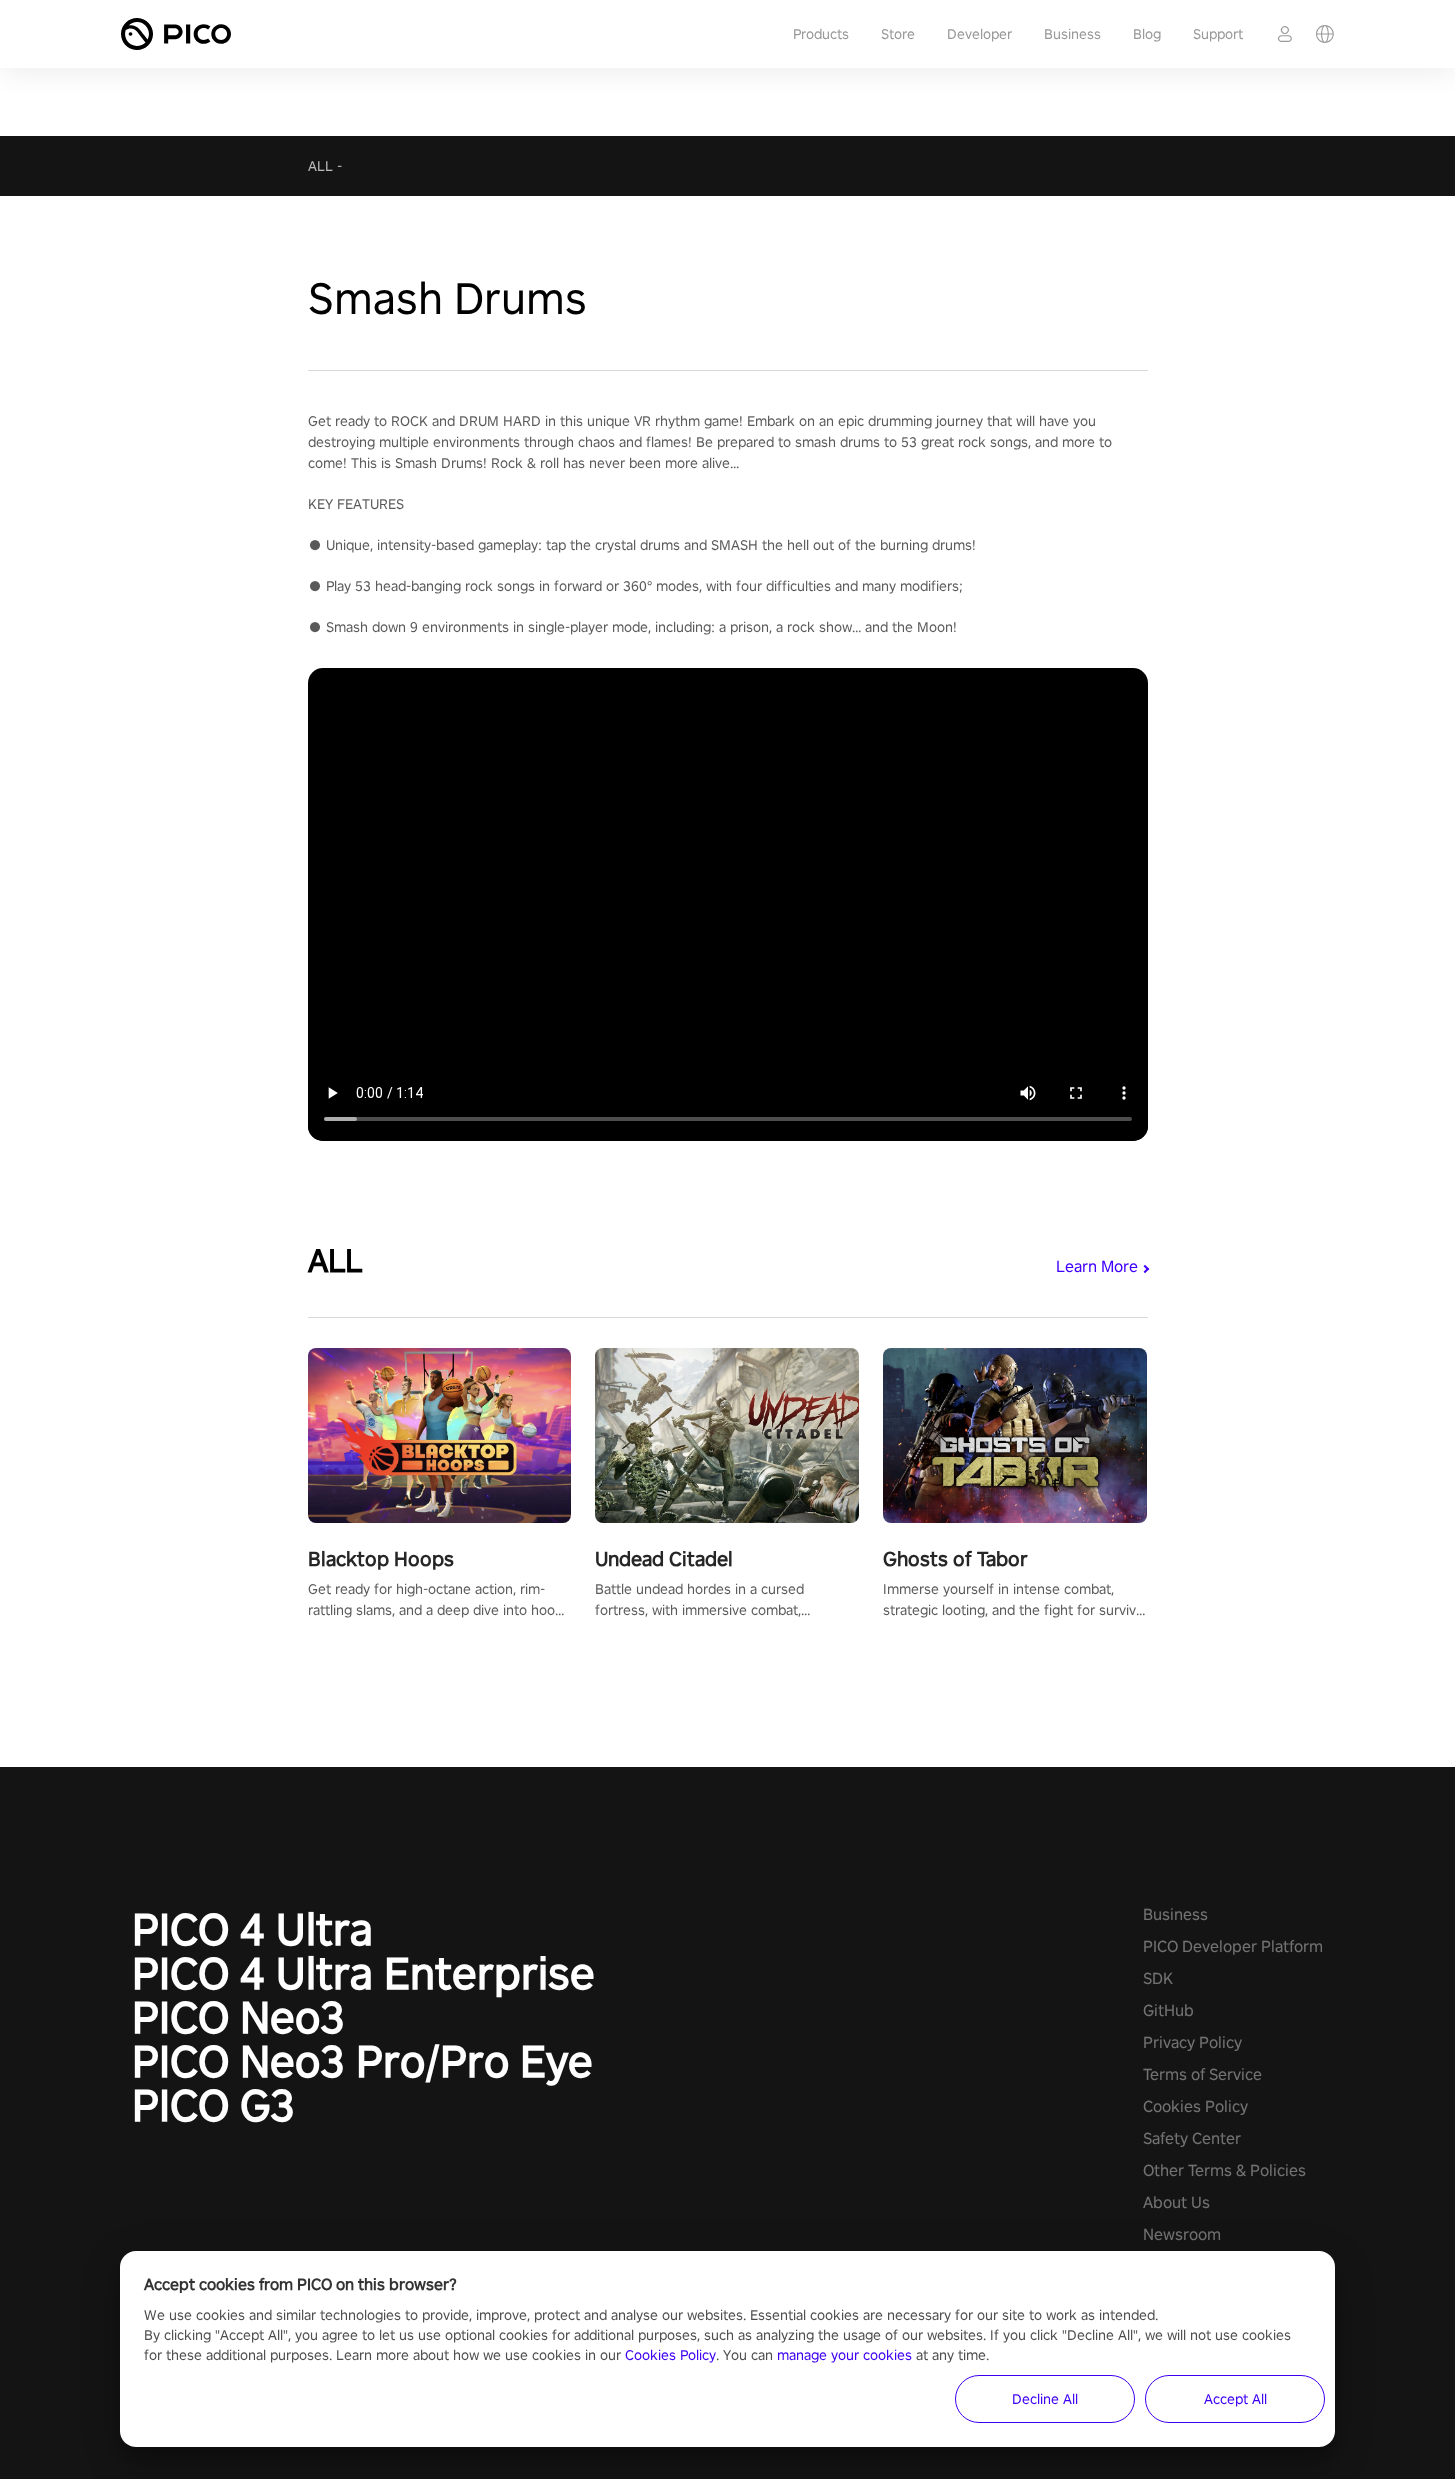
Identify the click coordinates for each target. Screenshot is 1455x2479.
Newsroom (1182, 2234)
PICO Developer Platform (1233, 1946)
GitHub (1168, 2010)
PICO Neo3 (238, 2017)
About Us (1176, 2202)
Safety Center (1192, 2138)
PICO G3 (213, 2105)
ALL (320, 166)
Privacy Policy (1192, 2042)
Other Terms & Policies (1224, 2170)
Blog (1147, 34)
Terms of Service (1202, 2074)
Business (1072, 34)
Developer (979, 34)
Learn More (1097, 1266)
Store (898, 34)
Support (1218, 34)
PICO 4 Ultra (252, 1929)
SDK (1158, 1978)
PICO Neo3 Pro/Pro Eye (362, 2061)
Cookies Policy (1195, 2106)
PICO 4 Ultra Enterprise (363, 1973)
